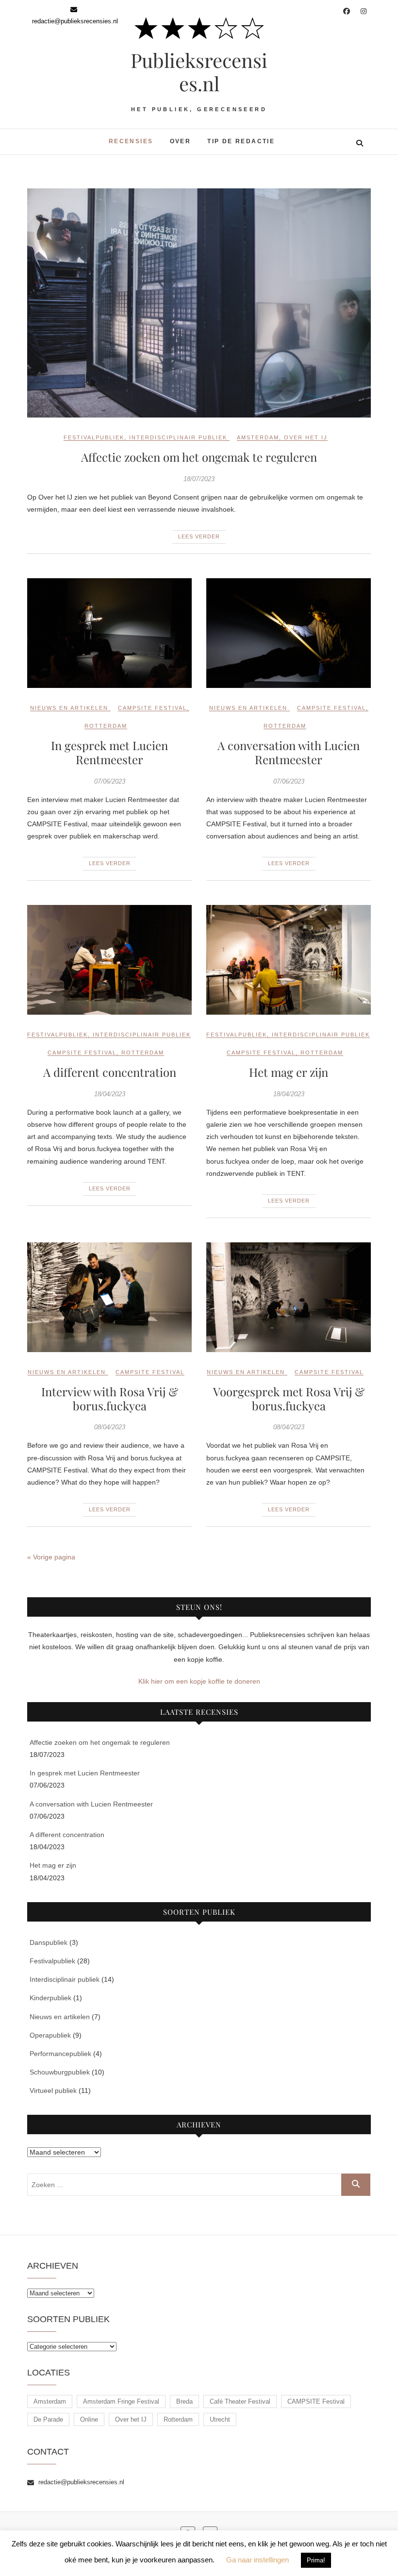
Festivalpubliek (94, 437)
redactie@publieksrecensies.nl (80, 2482)
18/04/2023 (110, 1094)
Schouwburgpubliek (60, 2072)
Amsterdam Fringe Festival (121, 2401)
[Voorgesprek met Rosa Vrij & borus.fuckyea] (289, 1297)
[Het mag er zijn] (289, 960)
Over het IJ (306, 437)
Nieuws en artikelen (69, 708)
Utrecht (220, 2419)
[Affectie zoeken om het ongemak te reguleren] (199, 303)
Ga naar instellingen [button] (257, 2560)
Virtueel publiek (53, 2091)
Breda (184, 2401)
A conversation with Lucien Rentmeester (289, 752)
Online (89, 2419)
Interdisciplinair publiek (178, 437)
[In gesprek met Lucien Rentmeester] (109, 633)
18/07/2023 (199, 479)
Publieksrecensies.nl (199, 72)
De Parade (48, 2419)
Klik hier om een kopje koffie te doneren (199, 1681)
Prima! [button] (316, 2560)
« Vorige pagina (51, 1557)
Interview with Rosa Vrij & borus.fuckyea (110, 1398)
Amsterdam (258, 437)
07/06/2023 (110, 781)
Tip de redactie (241, 141)
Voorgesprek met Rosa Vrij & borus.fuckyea (289, 1398)
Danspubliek (49, 1942)
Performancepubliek (60, 2054)
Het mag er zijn (289, 1072)
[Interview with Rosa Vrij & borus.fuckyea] (109, 1297)
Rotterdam (106, 726)
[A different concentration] (109, 960)
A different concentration (110, 1072)
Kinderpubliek (50, 1998)
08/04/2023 (110, 1427)
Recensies (131, 141)
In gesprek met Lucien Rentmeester (109, 752)
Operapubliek (50, 2035)
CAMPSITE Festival (152, 708)
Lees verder (199, 536)
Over (181, 141)
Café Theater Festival (240, 2401)
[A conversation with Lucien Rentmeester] (289, 633)
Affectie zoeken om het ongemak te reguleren (199, 457)
